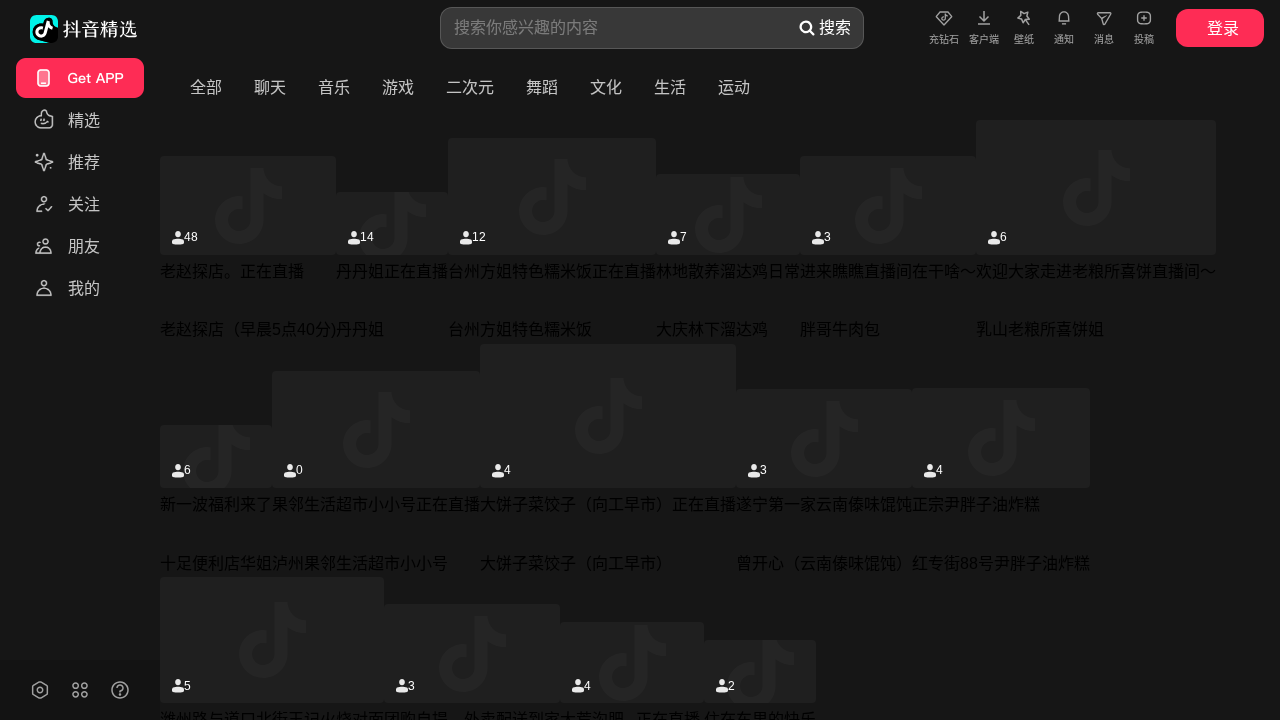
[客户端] (984, 17)
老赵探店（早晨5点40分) (248, 329)
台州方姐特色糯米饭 (520, 329)
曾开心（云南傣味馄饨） (824, 563)
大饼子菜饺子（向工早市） (576, 563)
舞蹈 (542, 87)
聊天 (270, 87)
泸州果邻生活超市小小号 (360, 563)
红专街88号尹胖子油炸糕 (1001, 563)
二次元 (470, 87)
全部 (206, 87)
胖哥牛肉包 (840, 329)
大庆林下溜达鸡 (712, 329)
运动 (734, 87)
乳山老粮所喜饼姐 (1040, 329)
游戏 (398, 87)
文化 (606, 87)
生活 (670, 87)
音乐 (334, 87)
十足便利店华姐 (216, 563)
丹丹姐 (360, 329)
